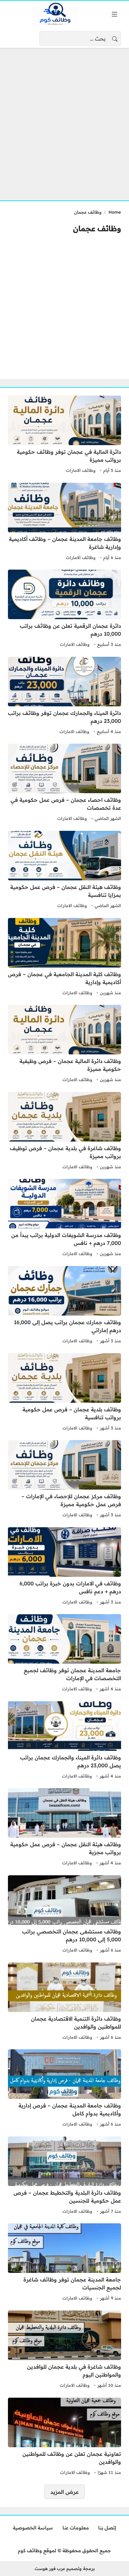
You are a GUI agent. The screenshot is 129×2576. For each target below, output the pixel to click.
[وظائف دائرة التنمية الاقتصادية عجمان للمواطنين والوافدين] (64, 2002)
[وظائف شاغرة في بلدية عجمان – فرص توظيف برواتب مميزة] (64, 1132)
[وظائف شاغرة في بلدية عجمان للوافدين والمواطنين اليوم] (64, 2350)
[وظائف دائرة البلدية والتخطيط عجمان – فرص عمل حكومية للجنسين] (64, 2176)
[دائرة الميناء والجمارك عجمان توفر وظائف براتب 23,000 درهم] (64, 696)
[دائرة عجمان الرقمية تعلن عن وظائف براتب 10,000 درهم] (64, 609)
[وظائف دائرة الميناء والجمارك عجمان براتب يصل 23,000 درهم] (64, 1741)
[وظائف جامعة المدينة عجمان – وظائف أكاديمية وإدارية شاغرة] (64, 522)
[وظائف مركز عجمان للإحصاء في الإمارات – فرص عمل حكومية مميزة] (64, 1480)
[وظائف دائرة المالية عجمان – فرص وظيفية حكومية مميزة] (64, 1044)
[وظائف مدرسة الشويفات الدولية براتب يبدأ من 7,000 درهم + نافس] (64, 1218)
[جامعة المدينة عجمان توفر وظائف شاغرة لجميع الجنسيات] (64, 2263)
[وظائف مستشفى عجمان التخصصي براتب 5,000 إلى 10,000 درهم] (64, 1915)
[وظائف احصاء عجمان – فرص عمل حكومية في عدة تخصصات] (64, 783)
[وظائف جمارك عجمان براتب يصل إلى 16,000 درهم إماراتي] (64, 1306)
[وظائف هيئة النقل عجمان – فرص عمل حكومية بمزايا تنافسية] (64, 870)
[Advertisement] (64, 120)
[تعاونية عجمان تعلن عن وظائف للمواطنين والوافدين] (64, 2437)
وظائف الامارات (81, 470)
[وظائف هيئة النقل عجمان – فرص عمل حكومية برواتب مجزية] (64, 1828)
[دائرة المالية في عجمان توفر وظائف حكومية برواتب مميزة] (64, 435)
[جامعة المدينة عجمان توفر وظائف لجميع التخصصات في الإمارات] (64, 1654)
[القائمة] (114, 14)
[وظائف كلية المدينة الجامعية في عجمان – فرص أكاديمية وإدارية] (64, 958)
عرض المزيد (64, 2492)
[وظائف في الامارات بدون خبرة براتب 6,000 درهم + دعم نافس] (64, 1567)
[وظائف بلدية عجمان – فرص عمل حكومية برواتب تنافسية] (64, 1393)
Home (115, 212)
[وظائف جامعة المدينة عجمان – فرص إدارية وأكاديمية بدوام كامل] (64, 2089)
